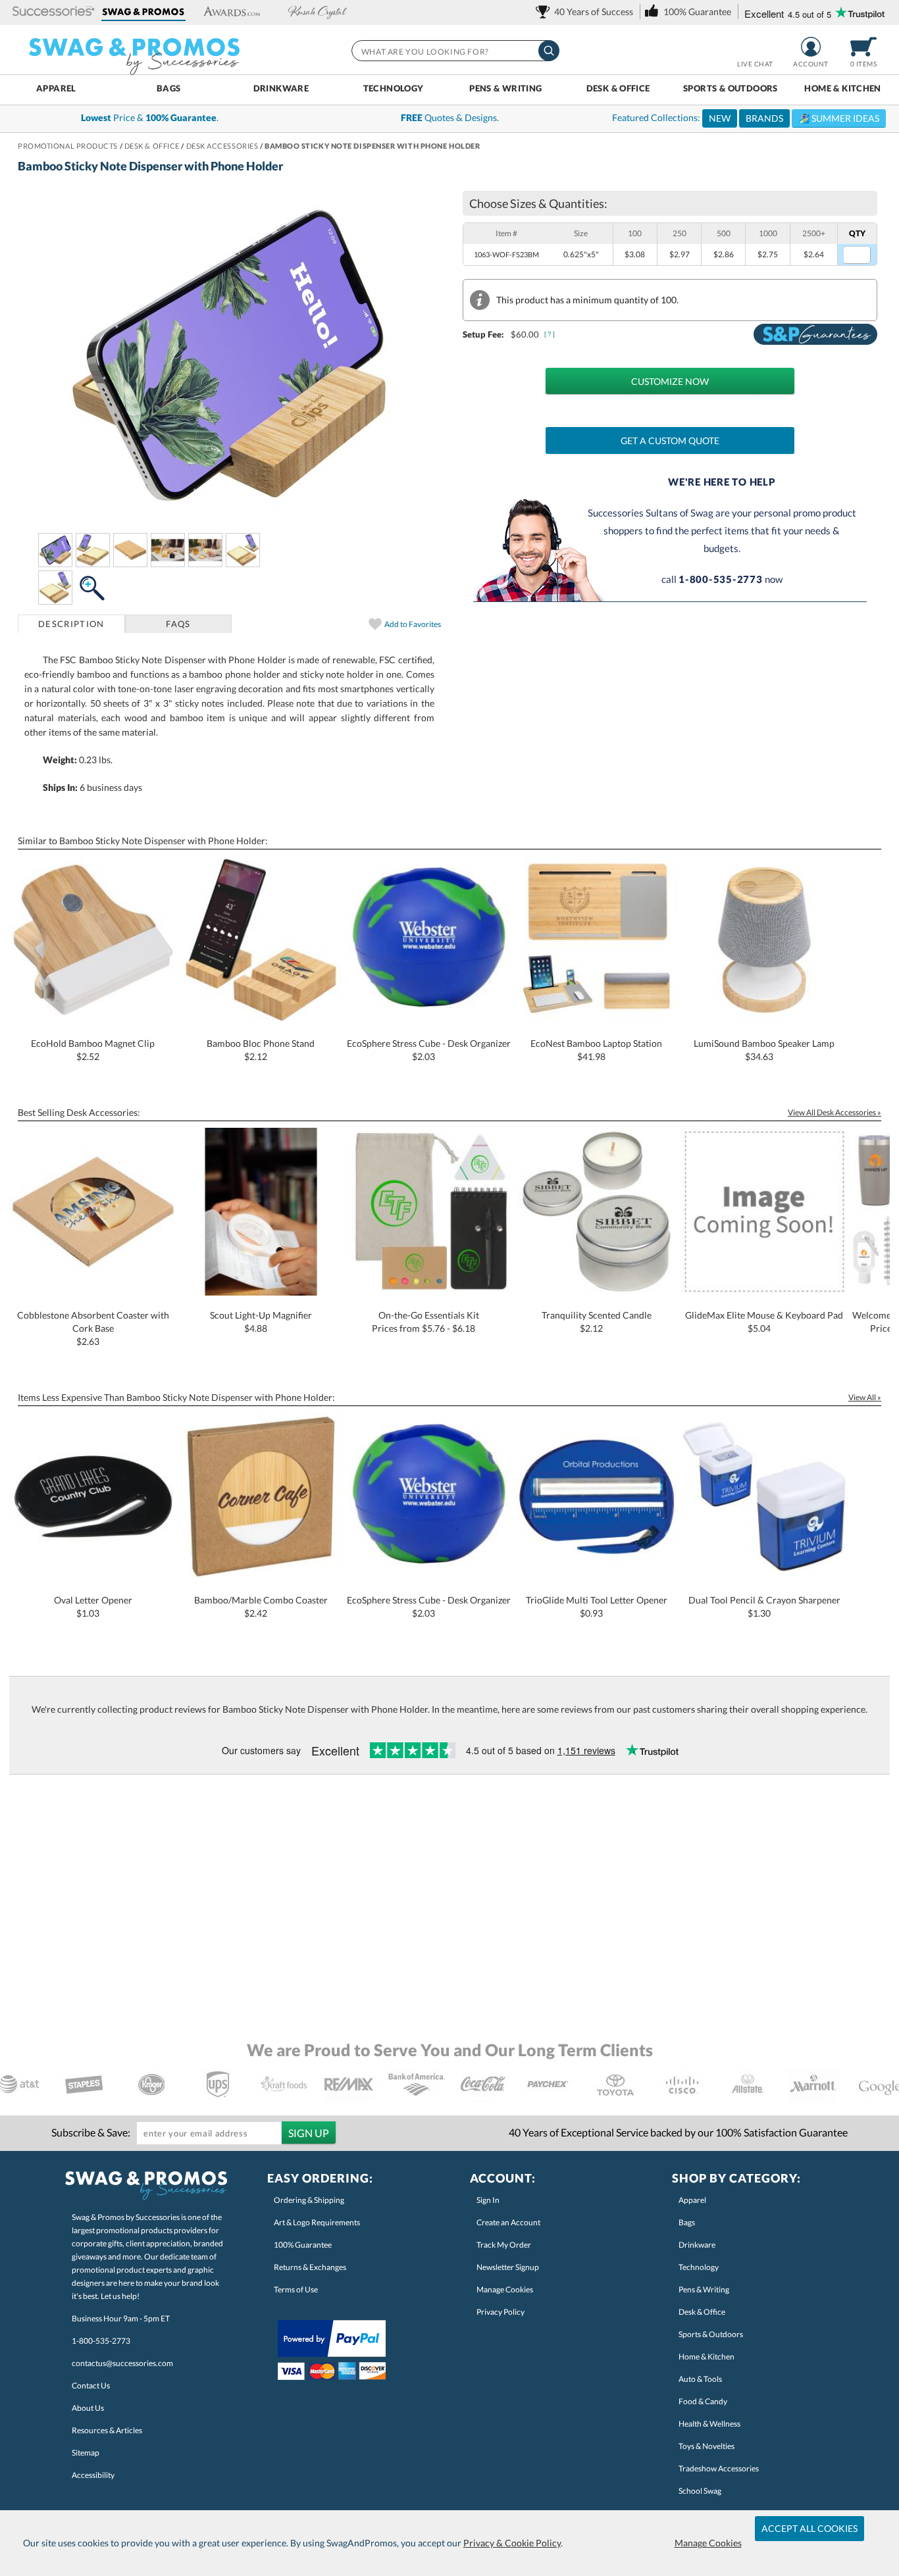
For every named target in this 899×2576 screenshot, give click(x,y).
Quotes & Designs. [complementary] (450, 117)
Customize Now (670, 381)
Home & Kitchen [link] (706, 2357)
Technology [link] (699, 2267)
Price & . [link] (150, 117)
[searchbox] (455, 51)
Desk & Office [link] (702, 2312)
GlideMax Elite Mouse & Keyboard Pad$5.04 (764, 1322)
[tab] (71, 624)
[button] (54, 12)
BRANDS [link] (764, 118)
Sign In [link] (488, 2200)
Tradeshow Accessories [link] (719, 2468)
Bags (169, 88)
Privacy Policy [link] (501, 2312)
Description (71, 624)
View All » (865, 1397)
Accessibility (93, 2475)
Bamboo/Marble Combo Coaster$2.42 (261, 1606)
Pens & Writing (505, 88)
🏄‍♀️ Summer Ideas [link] (839, 118)
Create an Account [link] (508, 2222)
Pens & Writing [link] (704, 2289)
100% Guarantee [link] (303, 2245)
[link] (587, 12)
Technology (394, 88)
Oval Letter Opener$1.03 (93, 1606)
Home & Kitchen (842, 88)
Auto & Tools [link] (700, 2379)
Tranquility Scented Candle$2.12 (597, 1322)
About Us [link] (88, 2408)
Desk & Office (618, 88)
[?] (550, 334)
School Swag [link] (700, 2491)
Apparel (56, 88)
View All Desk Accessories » (835, 1112)
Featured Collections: (746, 118)
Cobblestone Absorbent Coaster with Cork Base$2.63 (93, 1328)
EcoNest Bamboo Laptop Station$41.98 (596, 1050)
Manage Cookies (708, 2543)
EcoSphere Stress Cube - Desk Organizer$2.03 (429, 1050)
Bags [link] (687, 2222)
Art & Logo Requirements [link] (317, 2222)
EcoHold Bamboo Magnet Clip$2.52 (93, 1050)
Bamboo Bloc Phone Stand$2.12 (261, 1050)
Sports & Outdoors (731, 88)
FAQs (178, 624)
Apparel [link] (692, 2200)
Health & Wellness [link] (709, 2424)
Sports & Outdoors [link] (711, 2334)
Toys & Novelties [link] (706, 2446)
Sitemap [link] (86, 2453)
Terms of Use (296, 2289)
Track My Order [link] (504, 2245)
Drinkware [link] (697, 2245)
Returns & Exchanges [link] (310, 2267)
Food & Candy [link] (703, 2401)
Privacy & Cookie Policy (512, 2543)
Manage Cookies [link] (505, 2289)
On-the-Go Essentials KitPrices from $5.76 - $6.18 (425, 1322)
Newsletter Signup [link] (508, 2267)
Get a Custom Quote (670, 441)
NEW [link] (720, 118)
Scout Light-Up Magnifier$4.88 (261, 1322)
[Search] (549, 51)
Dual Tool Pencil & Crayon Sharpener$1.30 (764, 1606)
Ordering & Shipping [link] (309, 2200)
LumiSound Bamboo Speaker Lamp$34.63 (764, 1050)
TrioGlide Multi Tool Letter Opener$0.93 (597, 1606)
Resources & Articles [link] (107, 2430)
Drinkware (281, 88)
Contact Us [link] (91, 2386)
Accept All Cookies (809, 2528)
